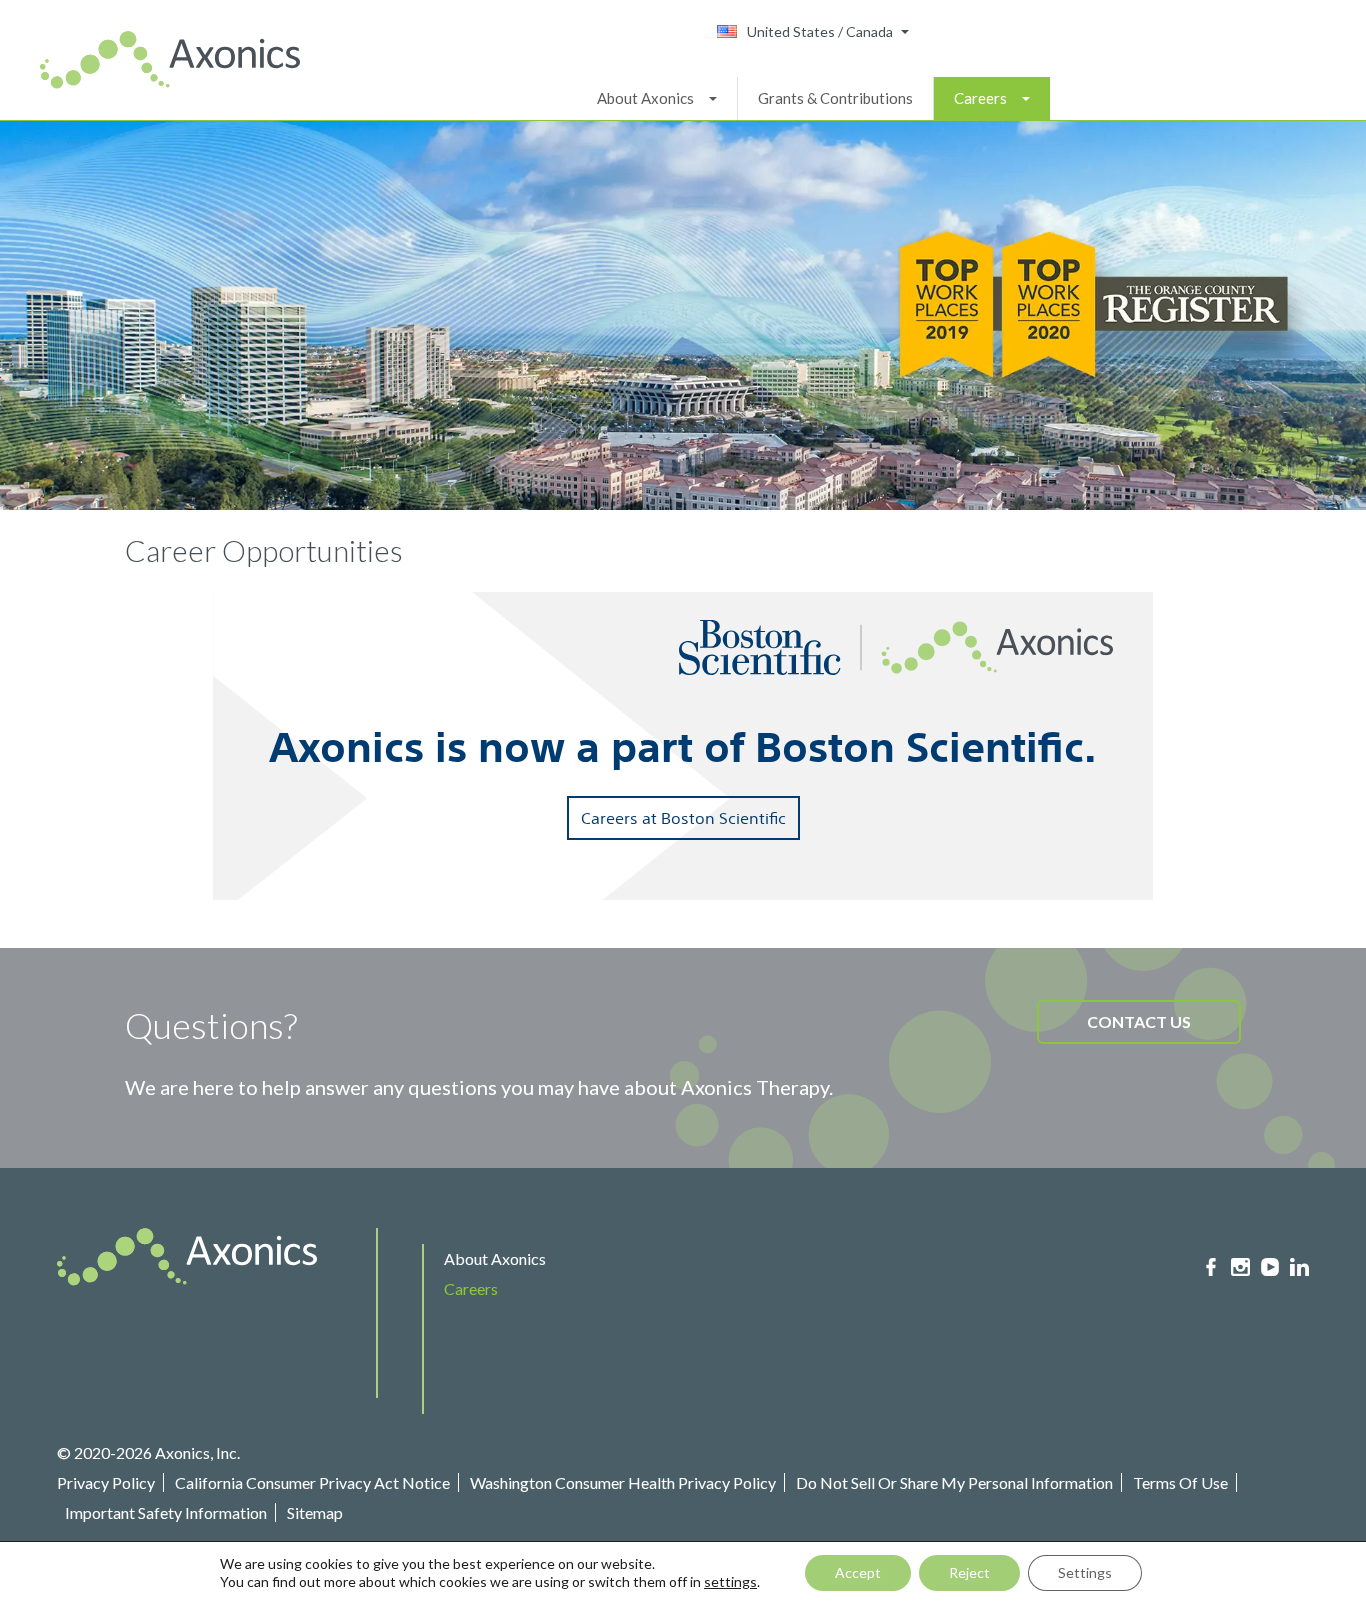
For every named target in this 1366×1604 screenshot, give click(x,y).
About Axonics (645, 98)
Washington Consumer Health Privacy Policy (623, 1482)
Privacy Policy (106, 1482)
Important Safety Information (166, 1512)
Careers (980, 98)
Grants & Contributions (835, 98)
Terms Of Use (1180, 1482)
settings (730, 1581)
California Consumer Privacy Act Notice (312, 1482)
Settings (1085, 1572)
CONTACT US (1139, 1021)
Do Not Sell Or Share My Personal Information (954, 1482)
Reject (969, 1572)
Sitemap (315, 1512)
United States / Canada (820, 31)
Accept (858, 1572)
